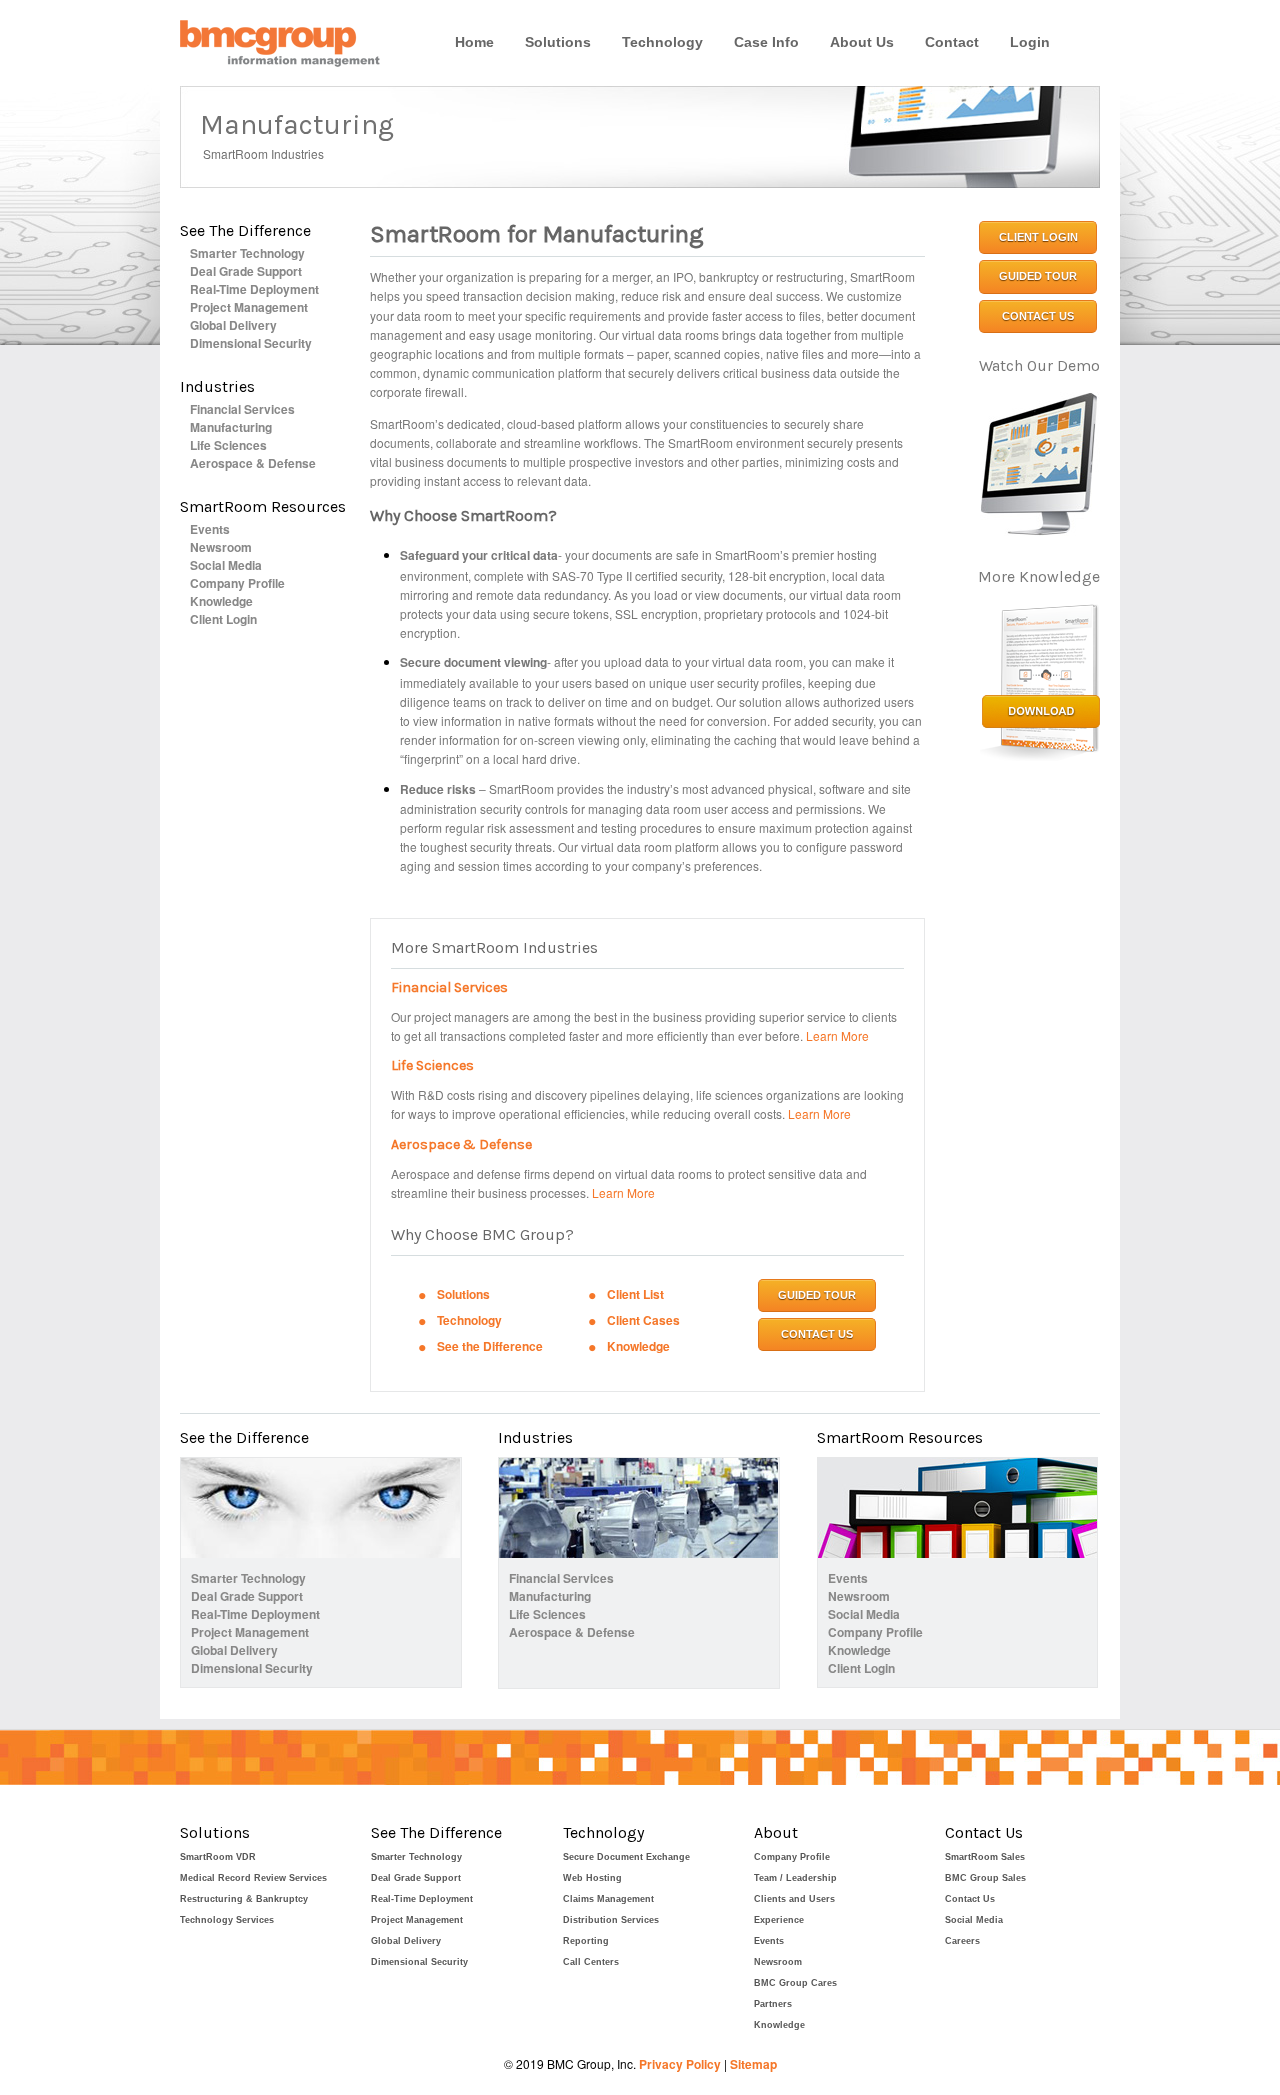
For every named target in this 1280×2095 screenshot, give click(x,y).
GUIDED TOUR (817, 1295)
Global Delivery (233, 325)
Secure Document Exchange (626, 1857)
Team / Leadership (795, 1878)
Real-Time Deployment (254, 289)
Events (210, 529)
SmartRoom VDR (218, 1857)
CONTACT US (817, 1334)
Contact (952, 42)
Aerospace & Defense (253, 463)
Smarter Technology (247, 253)
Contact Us (970, 1899)
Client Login (223, 619)
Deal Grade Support (246, 271)
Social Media (226, 565)
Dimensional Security (251, 343)
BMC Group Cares (795, 1983)
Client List (635, 1294)
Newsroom (221, 547)
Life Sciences (228, 445)
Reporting (586, 1941)
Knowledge (221, 601)
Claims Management (608, 1899)
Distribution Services (611, 1920)
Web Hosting (592, 1878)
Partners (773, 2004)
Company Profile (237, 583)
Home (474, 42)
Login (1030, 42)
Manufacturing (231, 427)
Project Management (249, 307)
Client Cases (643, 1320)
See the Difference (490, 1346)
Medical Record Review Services (253, 1878)
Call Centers (591, 1962)
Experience (779, 1920)
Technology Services (227, 1920)
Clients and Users (794, 1899)
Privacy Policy (680, 2064)
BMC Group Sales (985, 1878)
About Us (862, 42)
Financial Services (242, 409)
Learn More (837, 1035)
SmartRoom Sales (985, 1857)
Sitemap (753, 2064)
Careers (962, 1941)
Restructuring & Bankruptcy (244, 1899)
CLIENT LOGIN (1038, 237)
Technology (662, 42)
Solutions (558, 42)
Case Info (766, 42)
